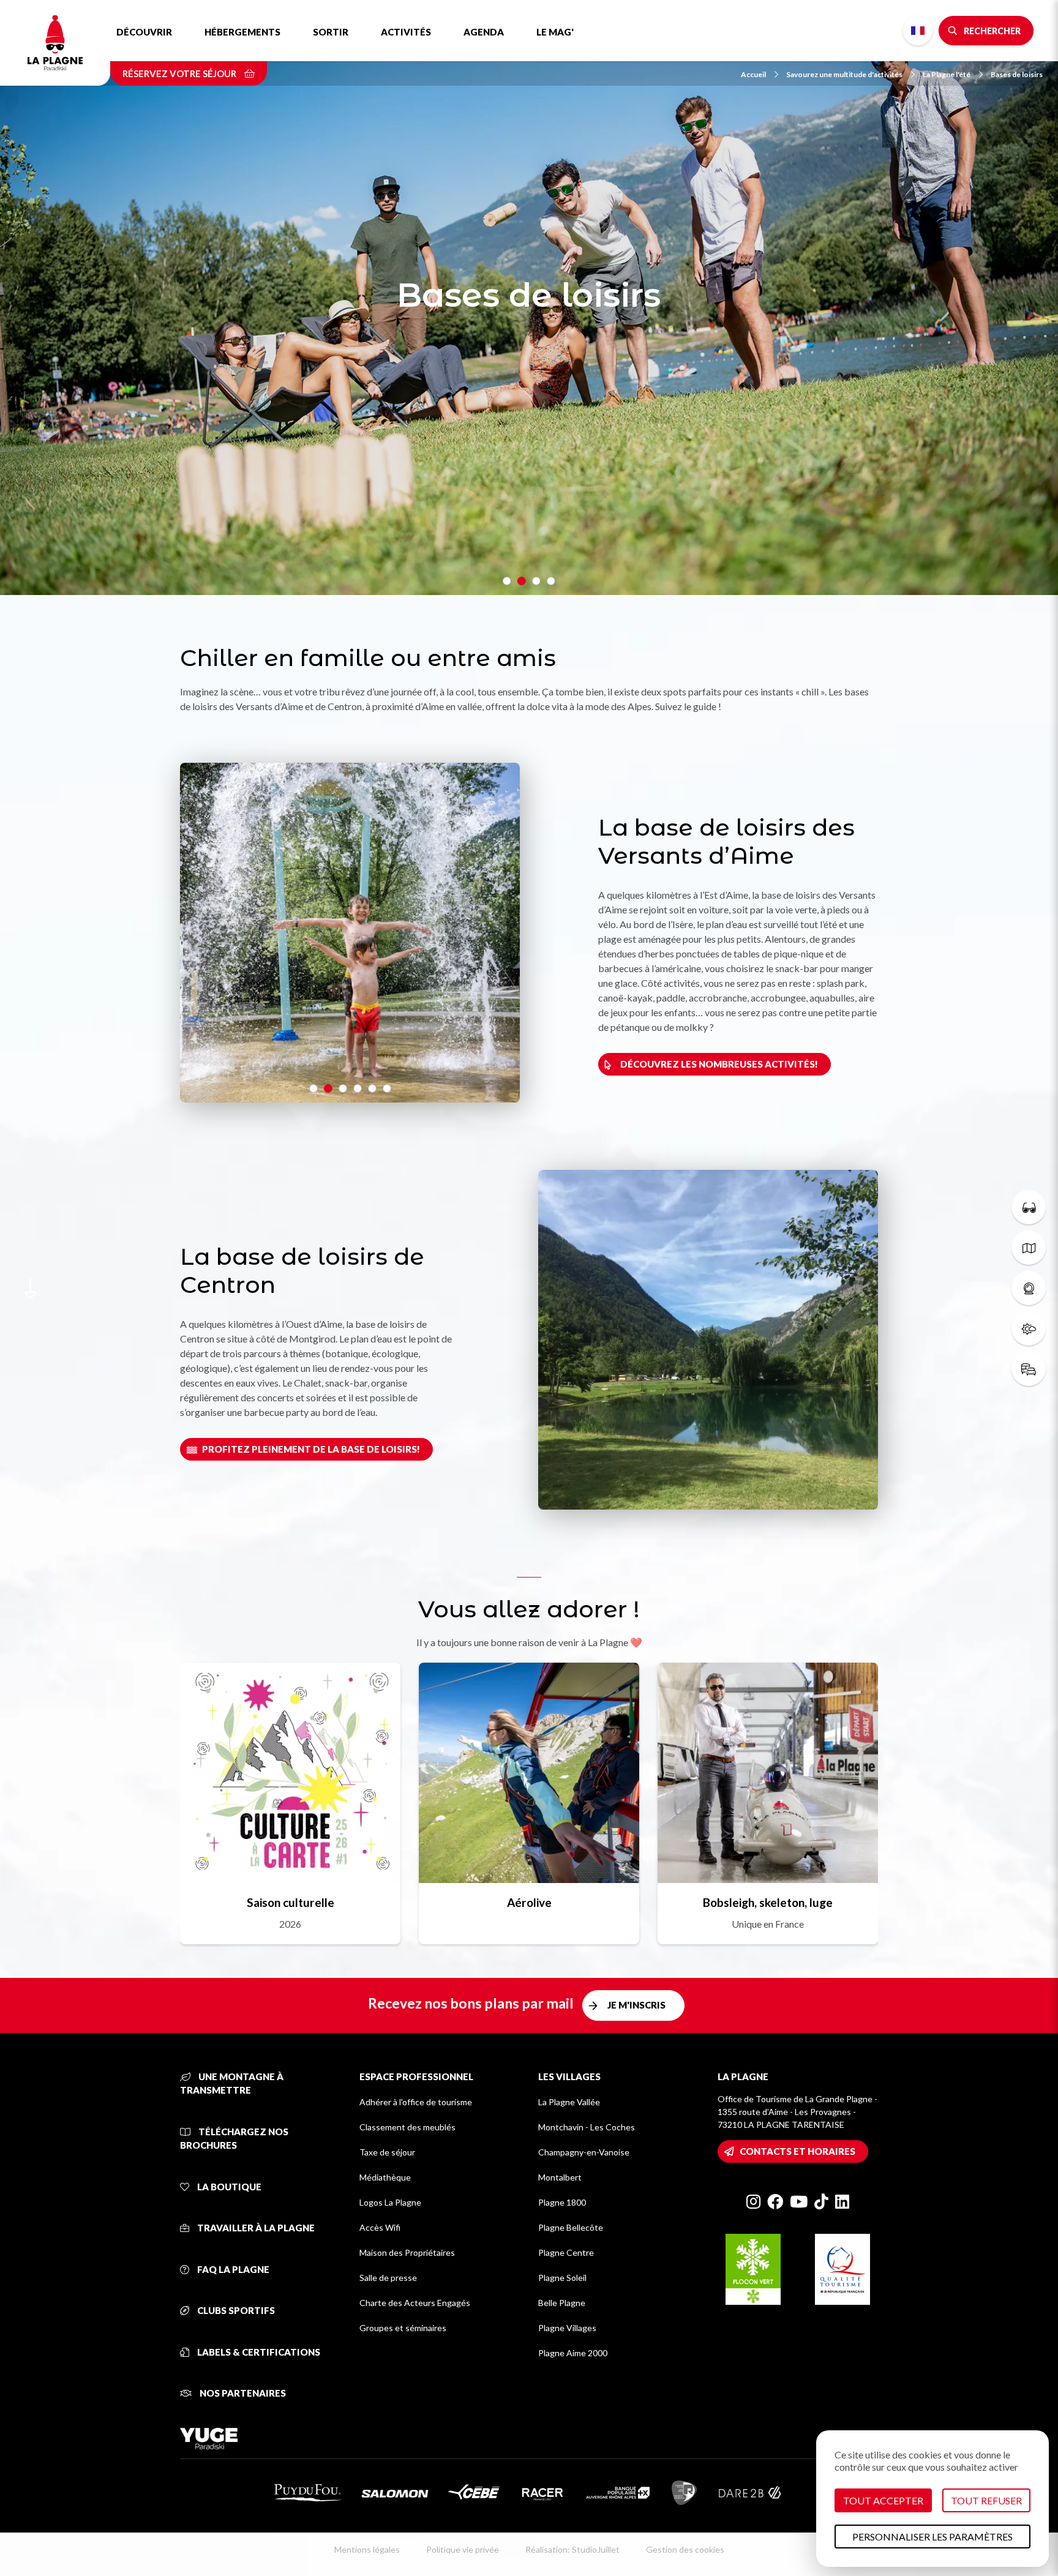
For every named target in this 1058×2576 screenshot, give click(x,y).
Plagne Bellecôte (571, 2227)
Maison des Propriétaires (407, 2252)
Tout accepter (883, 2500)
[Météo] (1029, 1328)
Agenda (484, 32)
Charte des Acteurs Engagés (415, 2303)
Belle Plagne (562, 2303)
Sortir (331, 32)
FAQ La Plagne (232, 2269)
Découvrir (144, 32)
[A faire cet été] (1029, 1207)
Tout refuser (986, 2500)
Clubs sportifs (235, 2310)
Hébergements (242, 32)
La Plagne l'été (947, 74)
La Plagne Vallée (569, 2102)
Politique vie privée (463, 2549)
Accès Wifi (380, 2227)
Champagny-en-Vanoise (584, 2152)
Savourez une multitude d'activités (844, 74)
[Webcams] (1029, 1288)
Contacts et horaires (797, 2151)
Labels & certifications (258, 2352)
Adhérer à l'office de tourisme (416, 2102)
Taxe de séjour (387, 2152)
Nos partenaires (242, 2393)
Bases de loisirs (1017, 74)
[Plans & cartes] (1029, 1248)
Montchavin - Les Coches (587, 2127)
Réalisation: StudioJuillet (572, 2549)
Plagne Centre (566, 2252)
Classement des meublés (407, 2127)
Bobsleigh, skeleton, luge (768, 1902)
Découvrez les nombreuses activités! (719, 1064)
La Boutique (228, 2187)
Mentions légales (367, 2549)
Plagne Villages (567, 2328)
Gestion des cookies (685, 2549)
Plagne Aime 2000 (573, 2353)
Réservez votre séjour (180, 73)
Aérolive (529, 1902)
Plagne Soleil (562, 2278)
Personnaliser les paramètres (932, 2537)
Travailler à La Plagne (255, 2228)
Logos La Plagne (390, 2202)
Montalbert (560, 2177)
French (918, 31)
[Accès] (1029, 1369)
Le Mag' (555, 32)
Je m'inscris (636, 2005)
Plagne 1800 (562, 2202)
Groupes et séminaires (403, 2328)
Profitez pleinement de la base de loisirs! (311, 1449)
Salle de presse (388, 2278)
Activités (406, 32)
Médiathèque (385, 2177)
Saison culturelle (291, 1902)
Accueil (753, 74)
